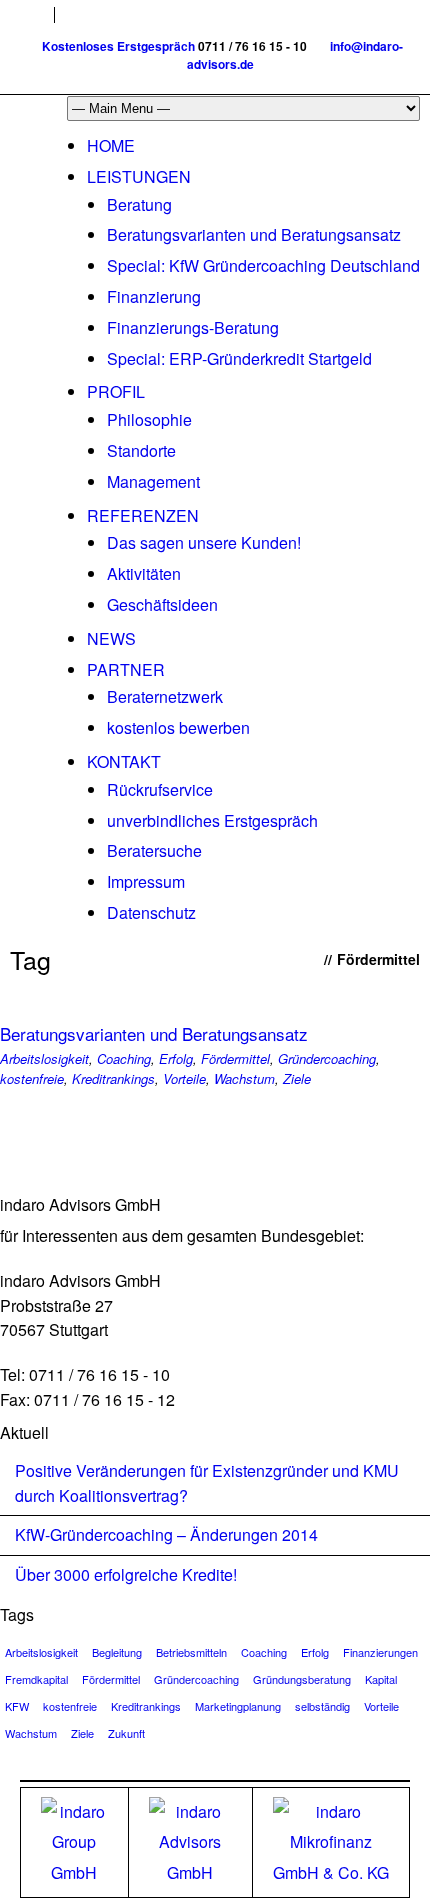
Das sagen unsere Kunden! (204, 542)
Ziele (297, 1078)
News (111, 638)
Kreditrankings (113, 1078)
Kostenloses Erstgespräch (118, 46)
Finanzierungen (380, 1652)
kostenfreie (32, 1078)
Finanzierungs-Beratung (193, 327)
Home (111, 145)
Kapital (381, 1679)
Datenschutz (151, 912)
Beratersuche (154, 850)
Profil (116, 391)
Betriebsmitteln (191, 1652)
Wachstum (244, 1078)
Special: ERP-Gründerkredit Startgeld (239, 358)
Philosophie (149, 419)
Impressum (146, 881)
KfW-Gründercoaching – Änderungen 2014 (166, 1534)
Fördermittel (235, 1058)
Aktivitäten (144, 573)
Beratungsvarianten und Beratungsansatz (254, 234)
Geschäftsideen (162, 604)
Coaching (124, 1058)
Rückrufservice (160, 789)
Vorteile (184, 1078)
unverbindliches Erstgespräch (212, 820)
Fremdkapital (36, 1679)
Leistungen (139, 176)
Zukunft (126, 1733)
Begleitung (117, 1652)
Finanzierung (154, 296)
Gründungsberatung (302, 1679)
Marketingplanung (238, 1706)
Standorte (141, 450)
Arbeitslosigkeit (44, 1058)
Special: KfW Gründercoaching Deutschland (263, 265)
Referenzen (143, 515)
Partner (126, 669)
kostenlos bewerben (178, 727)
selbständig (322, 1706)
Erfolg (176, 1058)
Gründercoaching (327, 1058)
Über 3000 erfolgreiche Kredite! (126, 1574)
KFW (17, 1706)
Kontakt (124, 761)
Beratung (139, 204)
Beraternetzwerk (165, 696)
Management (153, 481)
